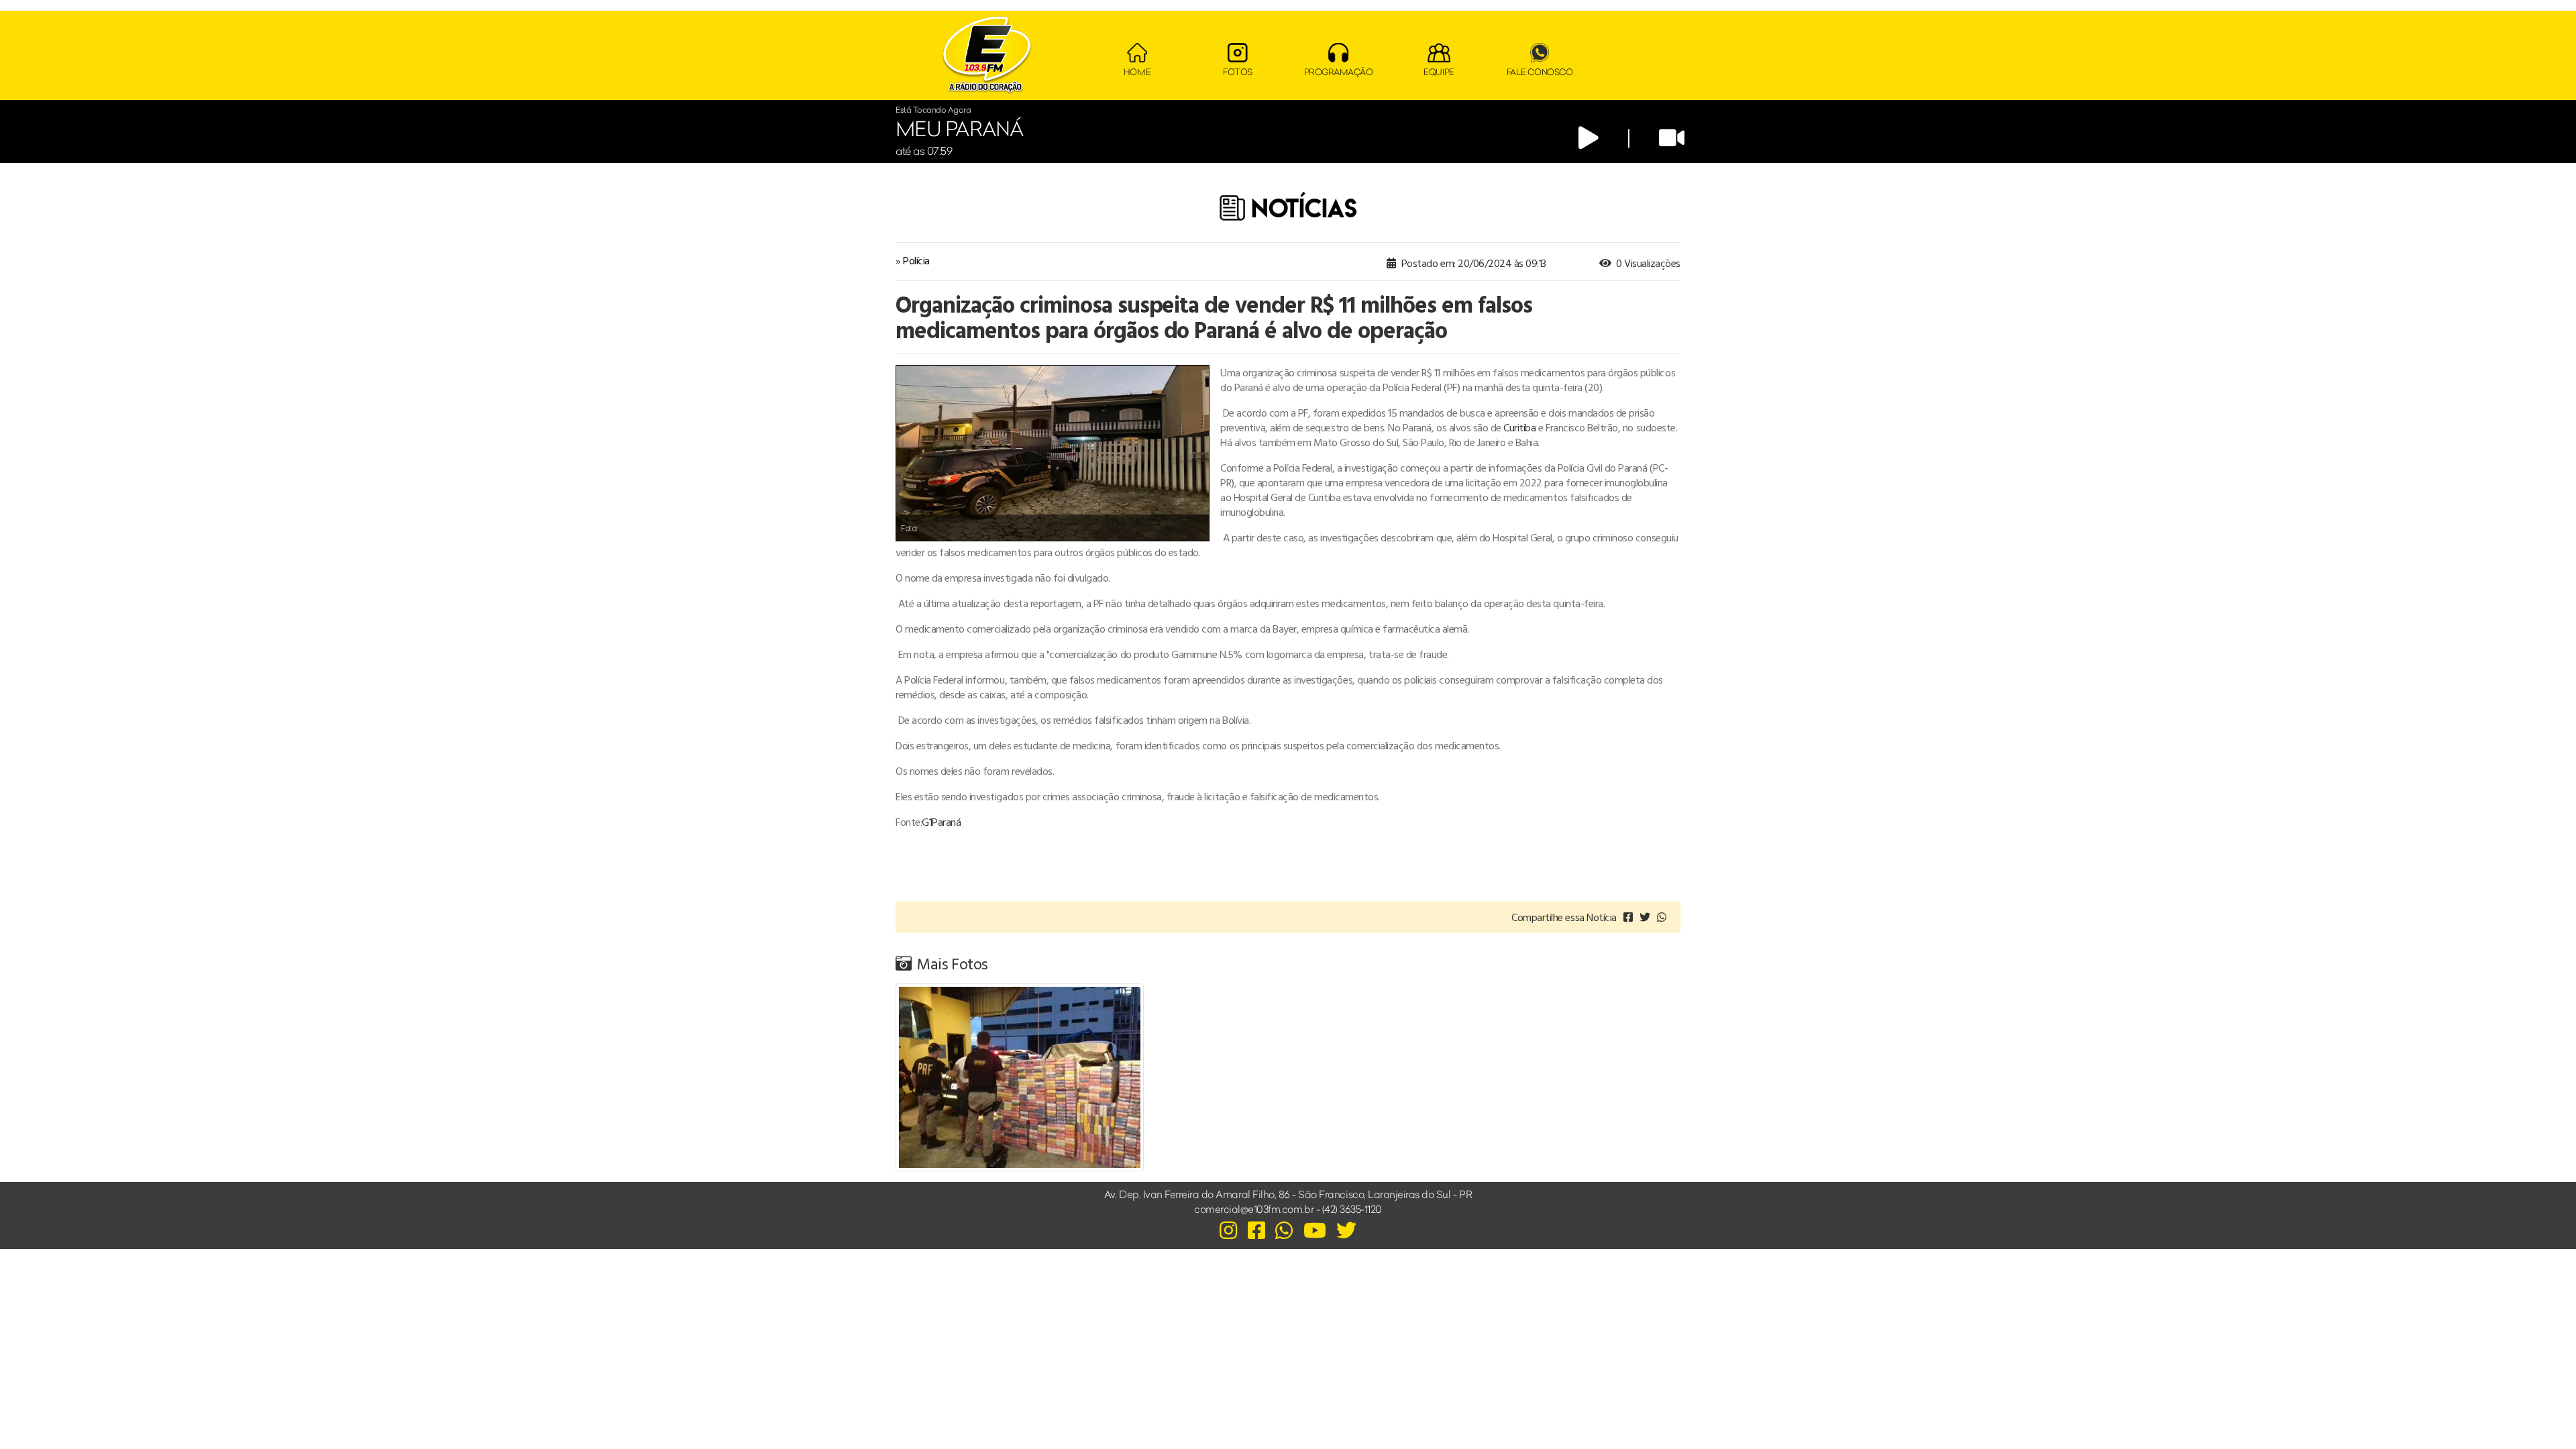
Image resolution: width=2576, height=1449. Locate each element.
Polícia (916, 260)
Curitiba (1519, 427)
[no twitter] (1645, 917)
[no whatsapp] (1662, 917)
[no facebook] (1628, 917)
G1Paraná (941, 822)
